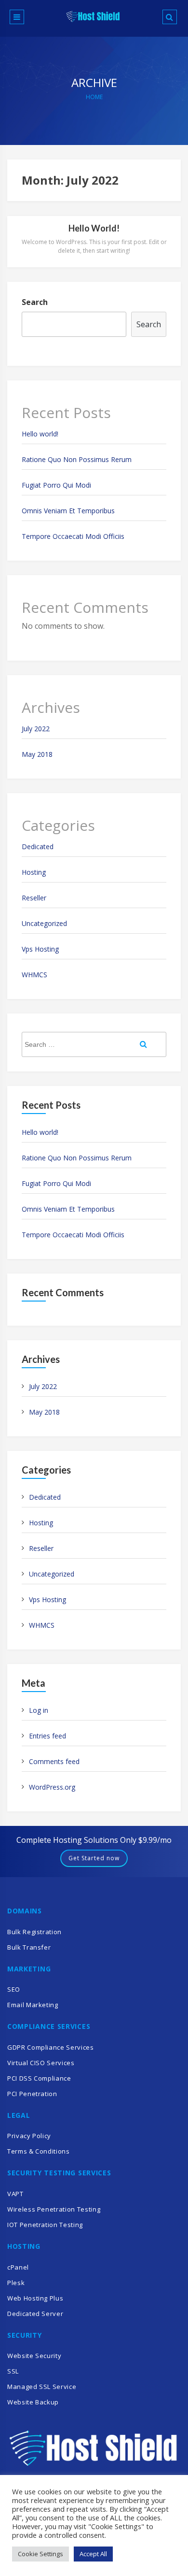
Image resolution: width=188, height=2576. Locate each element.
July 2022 (36, 729)
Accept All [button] (93, 2554)
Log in (39, 1710)
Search (35, 302)
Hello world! (94, 228)
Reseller (34, 898)
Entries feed (47, 1736)
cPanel (18, 2267)
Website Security (34, 2356)
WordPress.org (52, 1787)
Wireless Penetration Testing (54, 2209)
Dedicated (38, 847)
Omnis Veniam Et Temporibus (68, 511)
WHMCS (34, 975)
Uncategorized (44, 923)
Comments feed (54, 1761)
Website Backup (33, 2402)
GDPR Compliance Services (51, 2047)
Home (94, 97)
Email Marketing (33, 2005)
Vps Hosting (40, 949)
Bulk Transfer (29, 1947)
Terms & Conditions (39, 2151)
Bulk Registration (34, 1932)
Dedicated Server (35, 2314)
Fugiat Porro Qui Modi (56, 485)
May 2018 (37, 754)
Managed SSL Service (42, 2387)
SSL (13, 2371)
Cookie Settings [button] (40, 2554)
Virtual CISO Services (41, 2063)
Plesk (16, 2283)
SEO (14, 1989)
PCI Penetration (32, 2094)
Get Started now (94, 1858)
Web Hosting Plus (35, 2298)
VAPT (15, 2194)
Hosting (34, 872)
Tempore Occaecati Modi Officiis (73, 536)
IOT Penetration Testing (45, 2225)
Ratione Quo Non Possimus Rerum (77, 459)
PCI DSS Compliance (39, 2078)
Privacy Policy (29, 2136)
